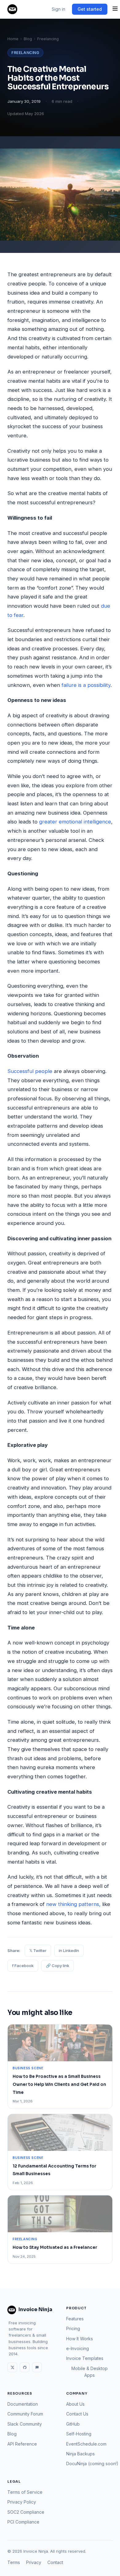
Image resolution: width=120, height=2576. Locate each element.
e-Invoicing (78, 2348)
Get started (90, 9)
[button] (115, 9)
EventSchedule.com (86, 2444)
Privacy (34, 2562)
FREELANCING (25, 53)
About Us (75, 2404)
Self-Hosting (79, 2434)
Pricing (73, 2328)
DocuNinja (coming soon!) (92, 2464)
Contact (55, 2562)
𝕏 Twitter (38, 1950)
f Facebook (23, 1966)
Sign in (58, 9)
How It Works (80, 2339)
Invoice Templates (85, 2358)
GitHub (73, 2424)
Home (13, 39)
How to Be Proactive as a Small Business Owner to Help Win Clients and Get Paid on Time (59, 2084)
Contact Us (77, 2414)
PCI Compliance (23, 2522)
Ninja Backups (80, 2454)
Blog (28, 39)
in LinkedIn (69, 1950)
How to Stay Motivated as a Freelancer (55, 2247)
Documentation (23, 2404)
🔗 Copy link (58, 1966)
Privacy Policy (22, 2502)
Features (75, 2319)
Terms (14, 2562)
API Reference (22, 2444)
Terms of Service (25, 2492)
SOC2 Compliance (26, 2512)
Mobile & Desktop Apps (90, 2372)
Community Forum (25, 2414)
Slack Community (25, 2424)
